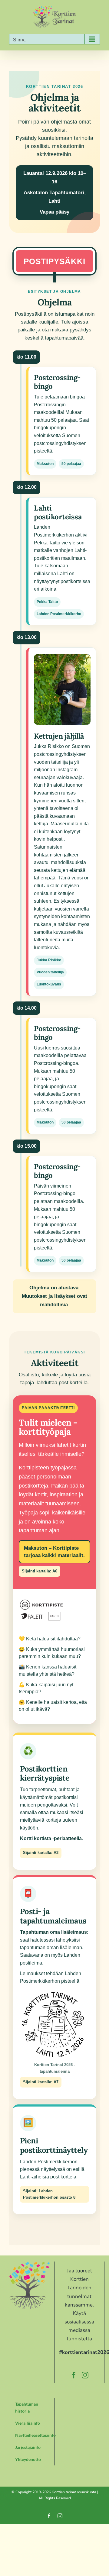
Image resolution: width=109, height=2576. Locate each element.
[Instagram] (85, 2375)
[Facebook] (74, 2375)
